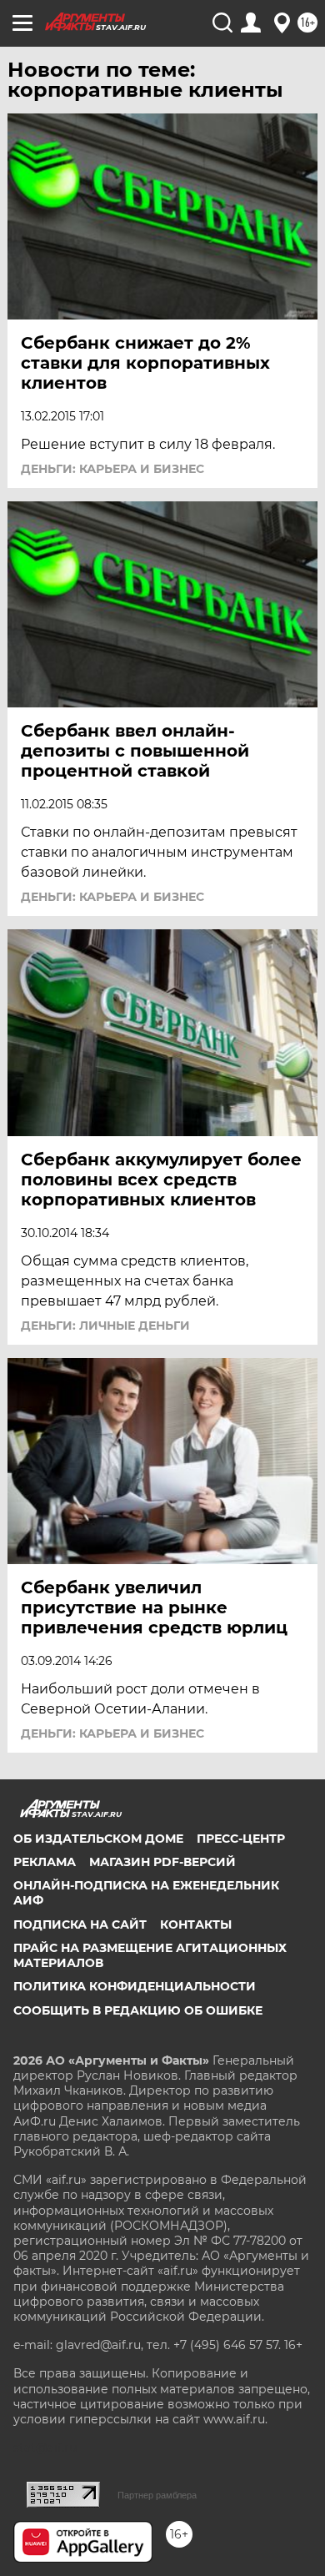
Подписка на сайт (80, 1924)
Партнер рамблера (157, 2495)
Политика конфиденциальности (135, 1986)
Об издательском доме (98, 1839)
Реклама (45, 1862)
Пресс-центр (241, 1839)
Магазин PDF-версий (162, 1862)
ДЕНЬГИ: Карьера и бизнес (112, 469)
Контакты (196, 1924)
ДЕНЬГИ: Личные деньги (105, 1326)
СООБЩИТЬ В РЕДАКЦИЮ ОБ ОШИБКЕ (138, 2010)
